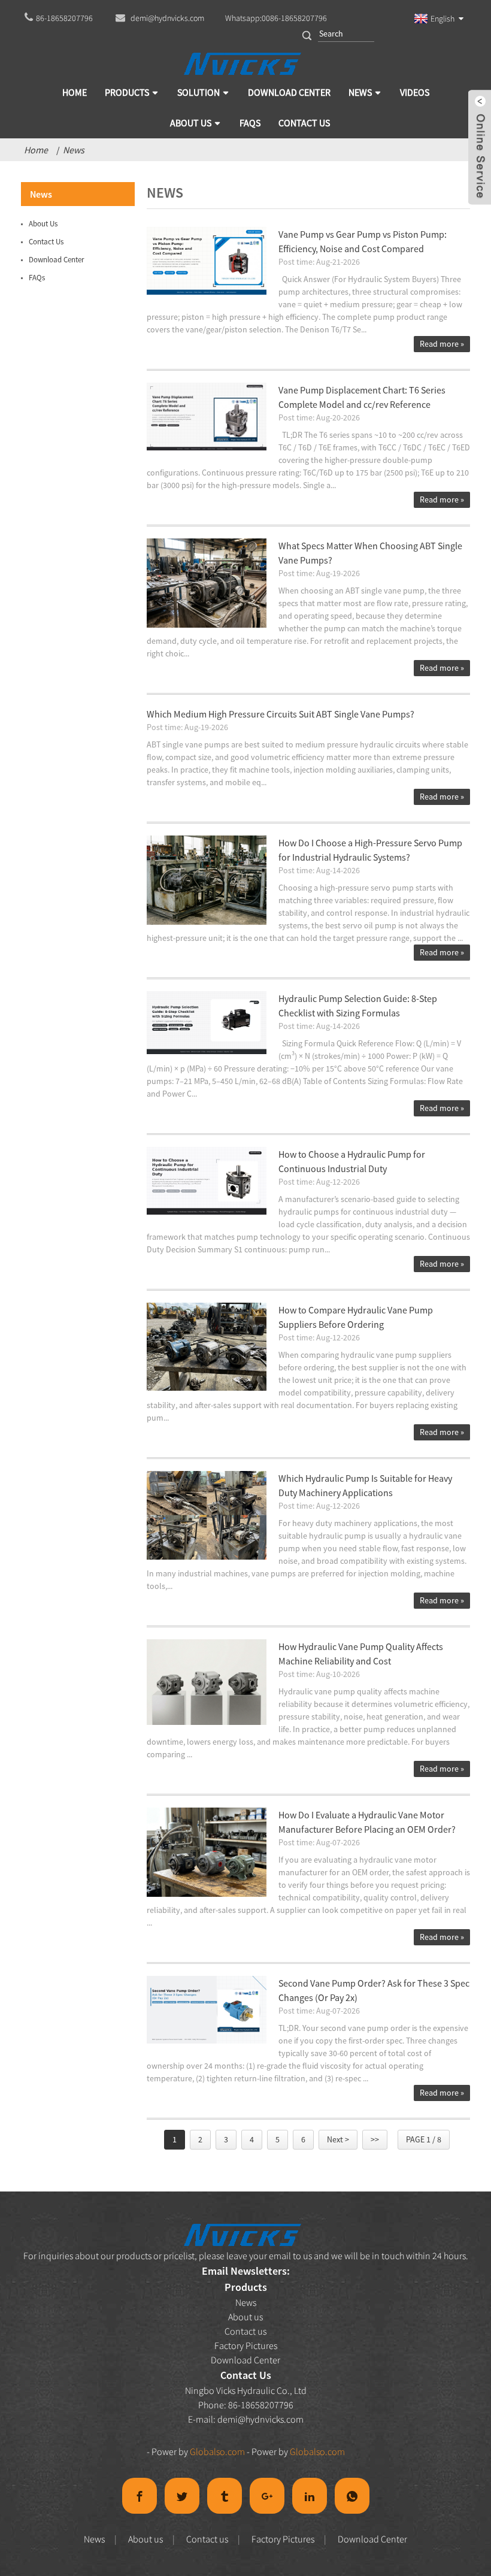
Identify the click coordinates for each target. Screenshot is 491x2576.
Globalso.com (217, 2451)
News (74, 150)
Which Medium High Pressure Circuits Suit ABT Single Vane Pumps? (281, 714)
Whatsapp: (276, 18)
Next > (338, 2139)
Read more (442, 344)
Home (36, 150)
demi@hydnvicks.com (260, 2419)
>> (375, 2139)
